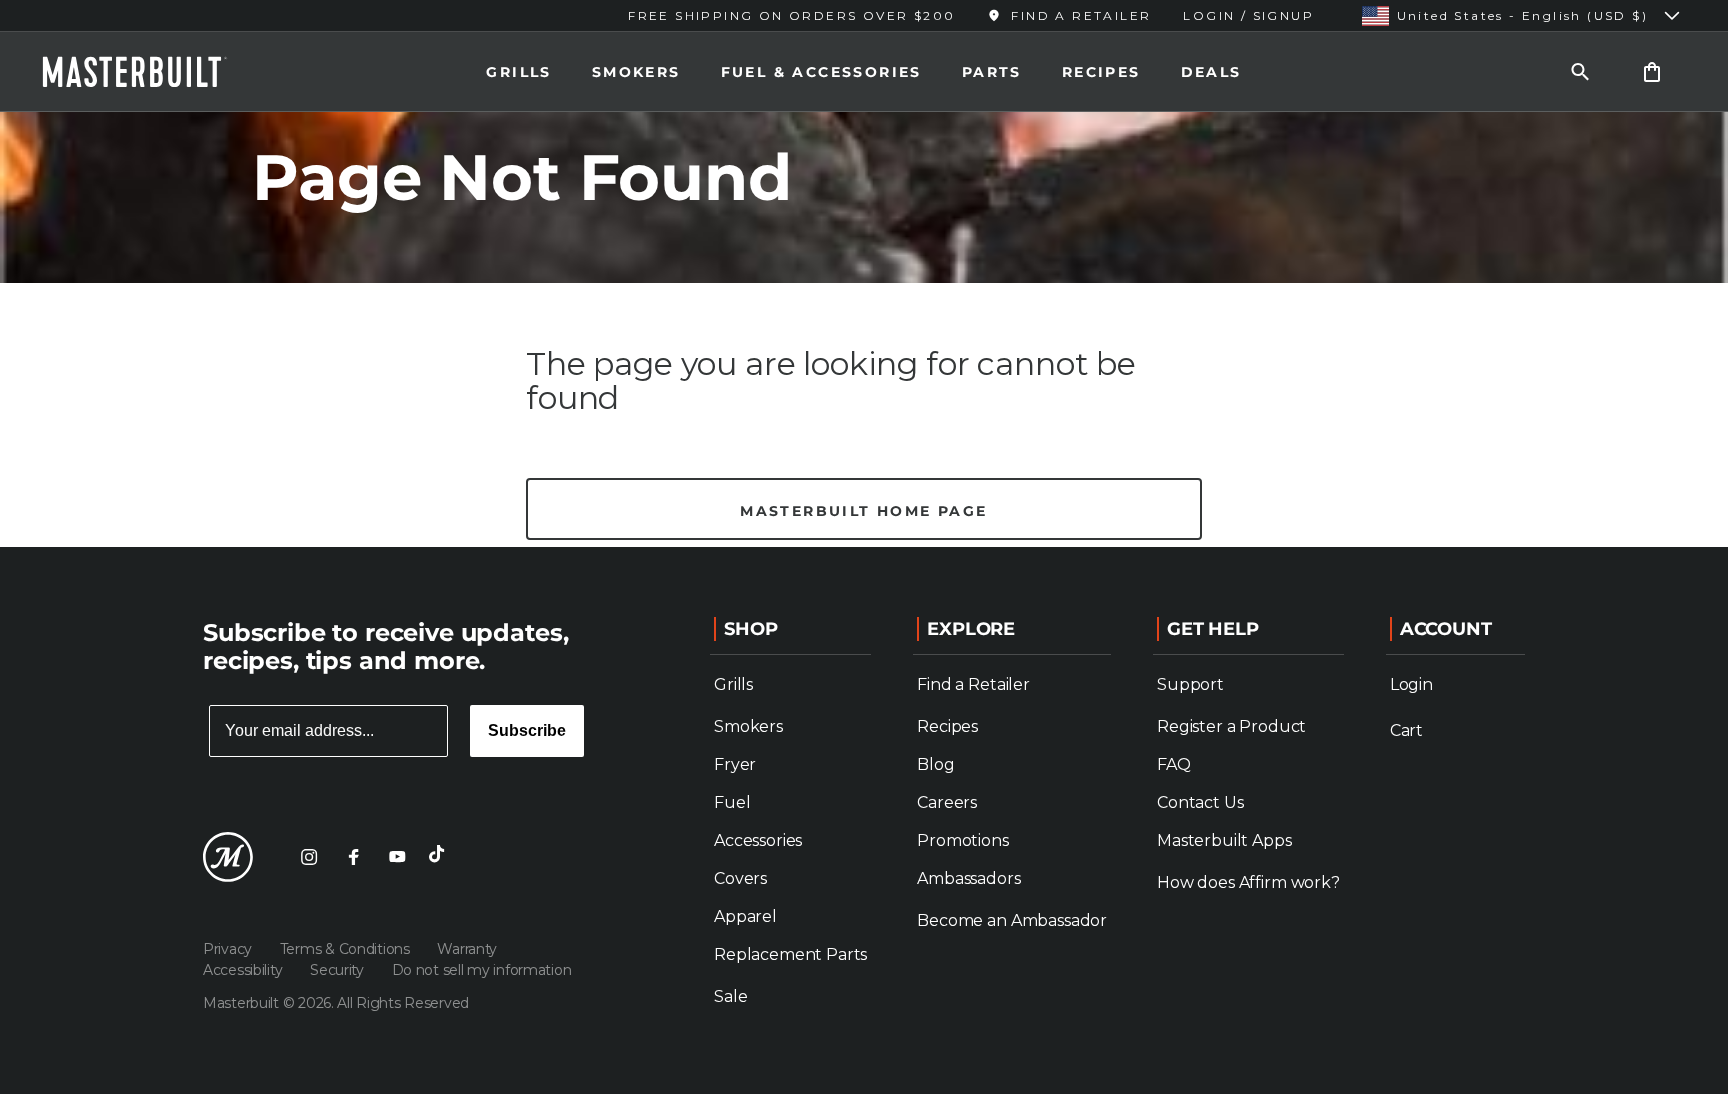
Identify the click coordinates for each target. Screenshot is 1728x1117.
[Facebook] (353, 857)
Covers (740, 878)
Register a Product (1231, 726)
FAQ (1174, 764)
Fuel (732, 802)
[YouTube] (397, 857)
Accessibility (244, 970)
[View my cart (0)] (1652, 71)
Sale (730, 996)
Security (338, 970)
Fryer (735, 764)
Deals (1211, 72)
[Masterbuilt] (153, 72)
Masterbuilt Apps (1224, 840)
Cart (1406, 730)
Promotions (962, 840)
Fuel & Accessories (821, 72)
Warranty (467, 949)
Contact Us (1200, 802)
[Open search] (1580, 71)
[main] (864, 273)
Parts (992, 72)
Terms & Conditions (347, 949)
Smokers (636, 72)
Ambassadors (968, 878)
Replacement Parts (790, 954)
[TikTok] (441, 857)
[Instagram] (309, 857)
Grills (518, 72)
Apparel (745, 916)
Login (1411, 684)
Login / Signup (1248, 15)
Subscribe (527, 730)
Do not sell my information (482, 970)
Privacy (229, 949)
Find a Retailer (973, 684)
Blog (935, 764)
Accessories (758, 840)
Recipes (1101, 72)
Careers (947, 802)
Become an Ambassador (1012, 920)
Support (1190, 684)
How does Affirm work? (1248, 882)
